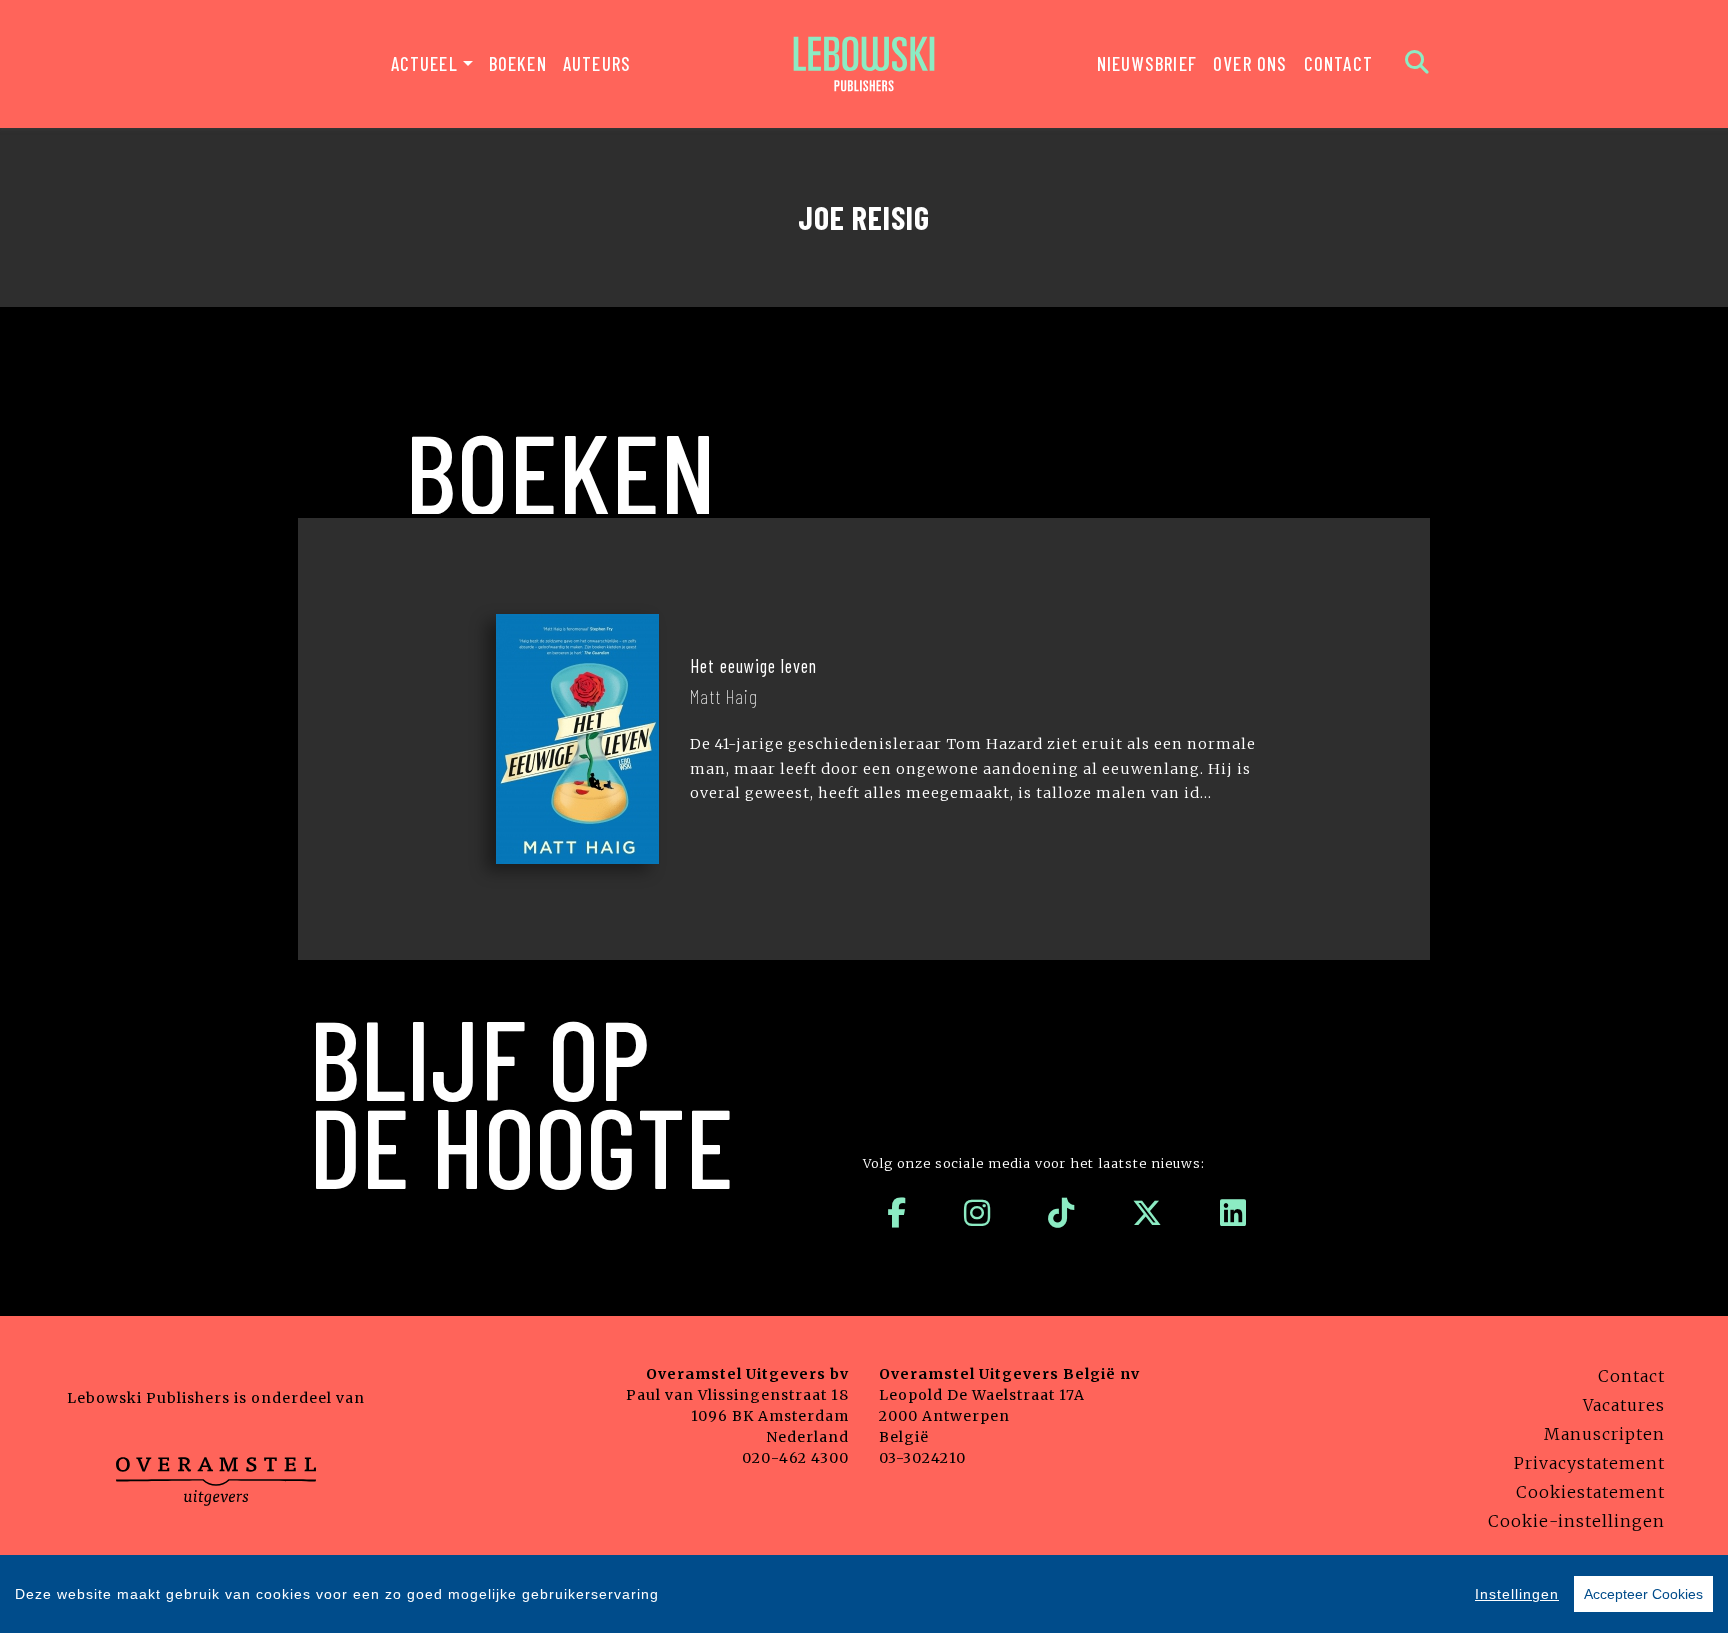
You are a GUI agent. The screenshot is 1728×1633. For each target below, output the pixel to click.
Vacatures (1624, 1405)
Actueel (424, 63)
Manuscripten (1604, 1434)
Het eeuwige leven (753, 666)
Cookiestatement (1590, 1492)
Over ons (1250, 63)
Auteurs (597, 63)
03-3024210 (922, 1458)
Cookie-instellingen (1576, 1521)
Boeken (518, 63)
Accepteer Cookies (1643, 1594)
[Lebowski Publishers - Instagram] (977, 1213)
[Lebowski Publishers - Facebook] (897, 1213)
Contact (1338, 63)
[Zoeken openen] (1417, 64)
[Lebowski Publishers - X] (1147, 1213)
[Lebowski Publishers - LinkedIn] (1233, 1213)
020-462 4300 (795, 1458)
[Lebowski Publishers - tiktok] (1061, 1213)
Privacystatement (1589, 1463)
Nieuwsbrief (1147, 63)
